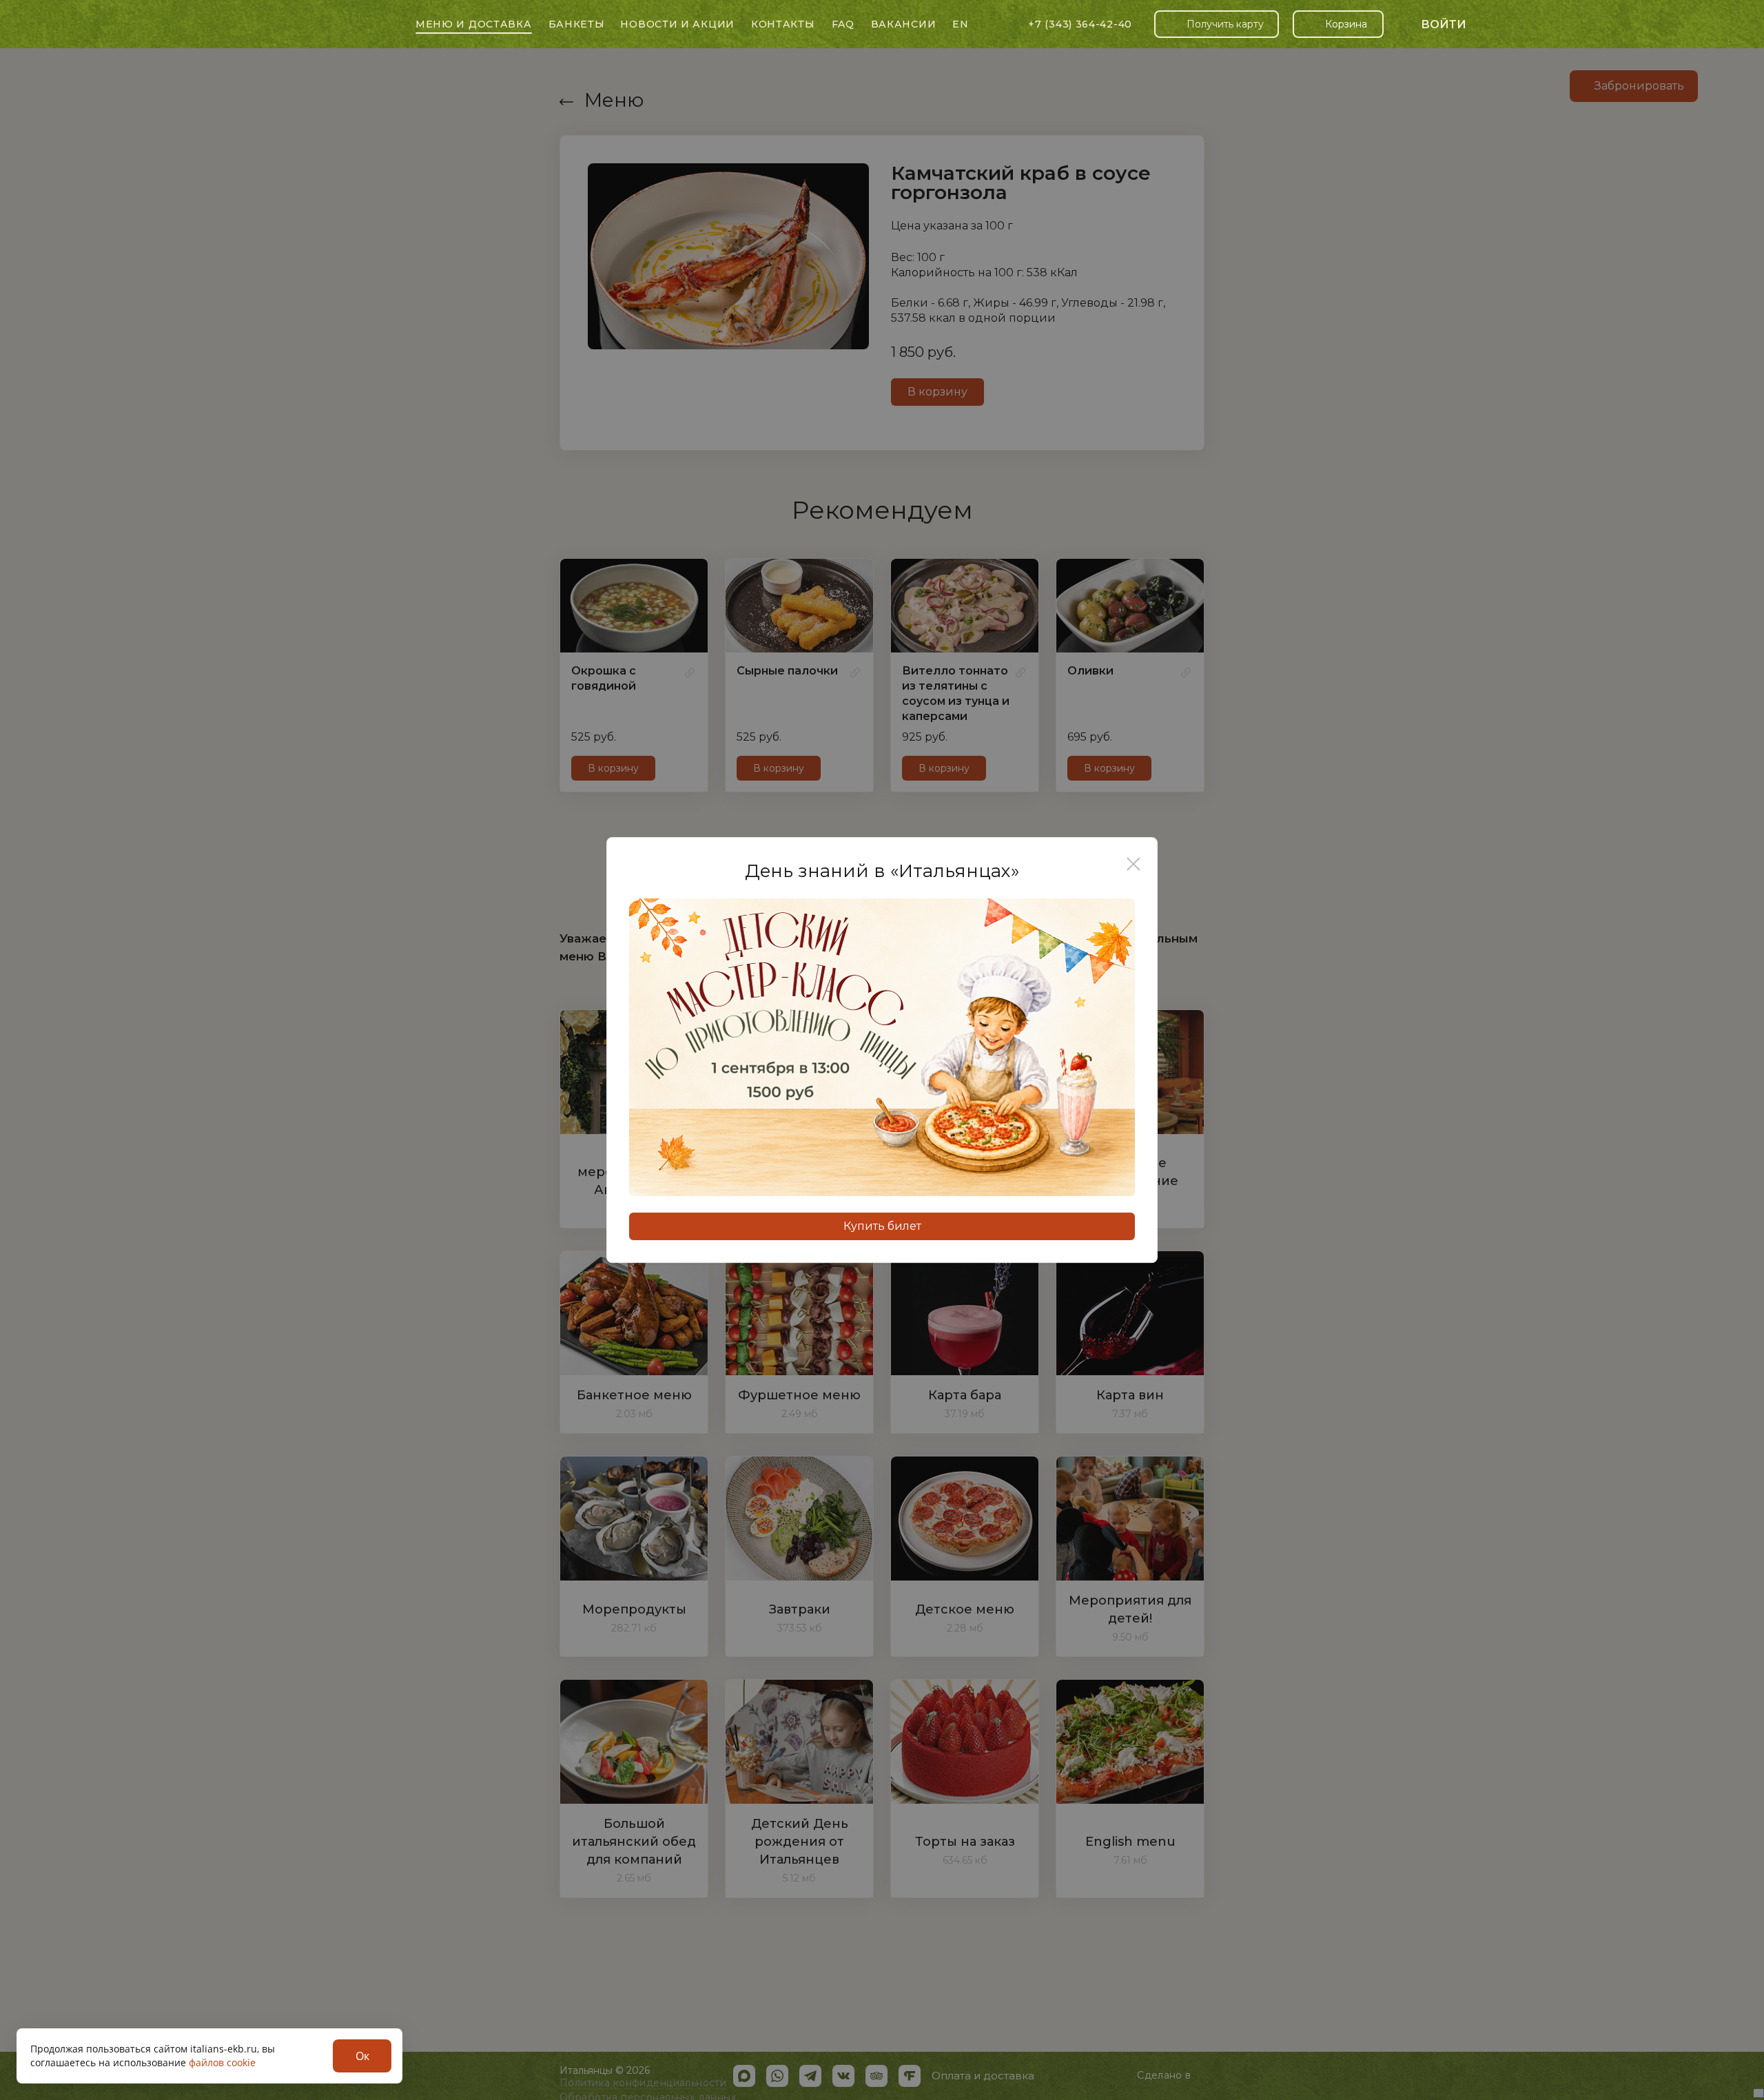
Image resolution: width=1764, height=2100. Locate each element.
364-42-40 (1080, 24)
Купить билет (882, 1226)
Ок (362, 2056)
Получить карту (1225, 24)
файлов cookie (222, 2062)
